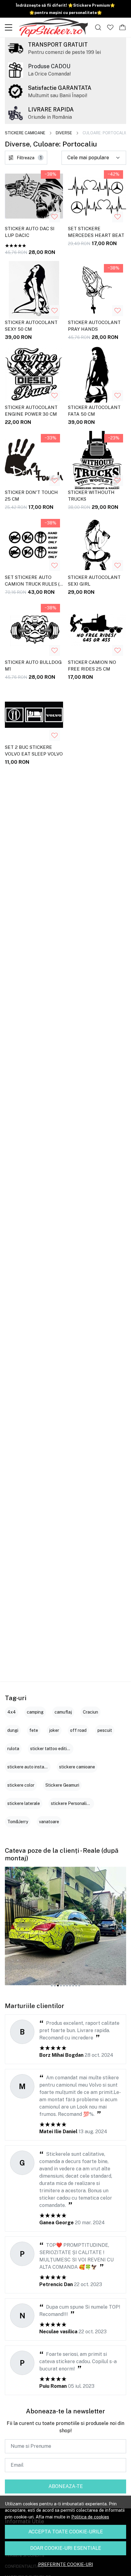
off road (78, 1730)
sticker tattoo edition (51, 1749)
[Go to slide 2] (55, 1986)
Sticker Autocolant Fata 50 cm (94, 411)
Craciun (90, 1712)
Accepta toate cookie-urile (66, 2532)
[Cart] (122, 27)
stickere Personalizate (73, 1803)
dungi (13, 1730)
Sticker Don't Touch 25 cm (31, 496)
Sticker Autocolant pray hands (94, 326)
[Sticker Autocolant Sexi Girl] (97, 545)
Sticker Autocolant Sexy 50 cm (31, 326)
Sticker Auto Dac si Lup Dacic (30, 232)
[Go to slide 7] (70, 1986)
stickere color (21, 1785)
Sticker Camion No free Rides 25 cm (92, 666)
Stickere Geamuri (62, 1785)
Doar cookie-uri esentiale (66, 2548)
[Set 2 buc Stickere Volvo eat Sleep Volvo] (34, 715)
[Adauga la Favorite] (55, 217)
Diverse (64, 133)
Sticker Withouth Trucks (91, 496)
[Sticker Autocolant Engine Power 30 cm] (34, 375)
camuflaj (63, 1712)
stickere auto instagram (31, 1767)
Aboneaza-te (66, 2486)
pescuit (105, 1730)
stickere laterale (24, 1803)
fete (34, 1730)
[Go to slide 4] (61, 1986)
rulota (13, 1749)
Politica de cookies (90, 2517)
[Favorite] (110, 27)
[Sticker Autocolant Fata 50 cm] (97, 375)
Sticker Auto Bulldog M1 (33, 666)
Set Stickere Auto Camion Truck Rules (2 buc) (34, 582)
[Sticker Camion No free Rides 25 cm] (97, 630)
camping (35, 1712)
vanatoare (49, 1822)
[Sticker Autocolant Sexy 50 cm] (34, 290)
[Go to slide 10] (79, 1986)
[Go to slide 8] (73, 1986)
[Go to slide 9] (76, 1986)
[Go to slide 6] (67, 1986)
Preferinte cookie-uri (65, 2564)
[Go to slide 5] (64, 1986)
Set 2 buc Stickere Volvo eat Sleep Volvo (34, 751)
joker (54, 1730)
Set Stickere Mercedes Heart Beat (96, 232)
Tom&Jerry (18, 1822)
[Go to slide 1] (52, 1986)
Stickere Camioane (25, 133)
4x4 (12, 1712)
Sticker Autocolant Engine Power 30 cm (31, 411)
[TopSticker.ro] (53, 27)
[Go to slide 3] (58, 1986)
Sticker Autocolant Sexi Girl (94, 581)
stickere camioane (77, 1767)
